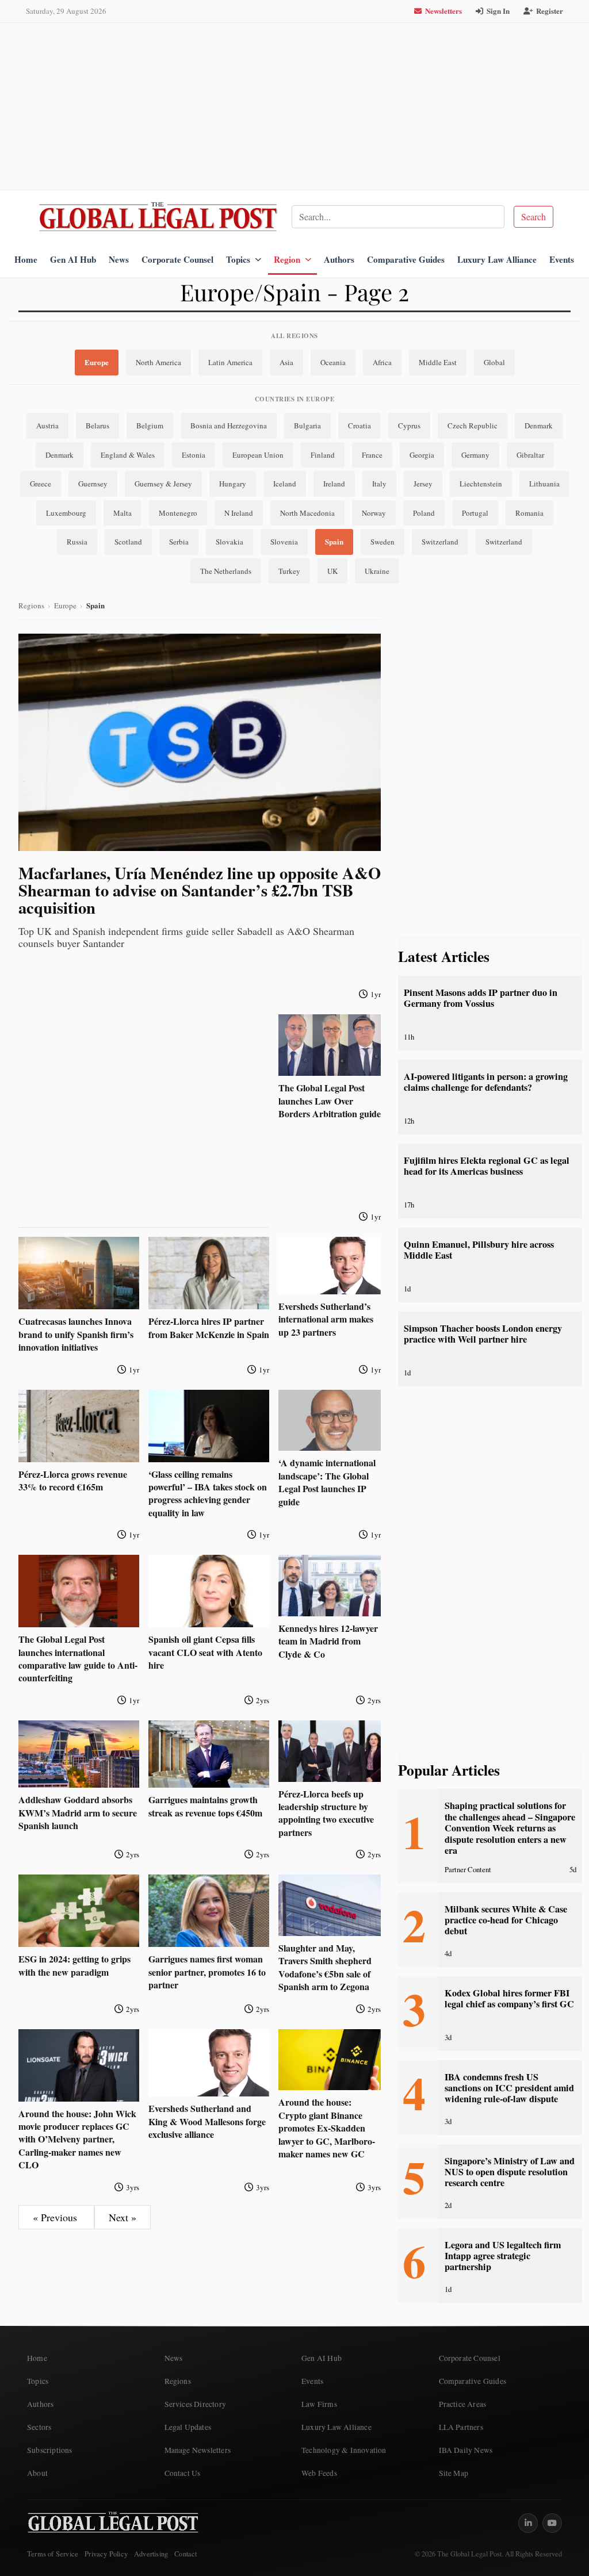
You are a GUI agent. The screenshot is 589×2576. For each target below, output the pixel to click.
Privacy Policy (106, 2554)
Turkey (289, 571)
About (37, 2473)
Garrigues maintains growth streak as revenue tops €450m (205, 1806)
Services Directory (196, 2404)
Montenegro (178, 513)
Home (26, 259)
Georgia (422, 455)
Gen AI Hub (73, 259)
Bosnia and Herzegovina (229, 425)
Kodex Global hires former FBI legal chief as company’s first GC (509, 1998)
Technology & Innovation (344, 2450)
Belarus (97, 425)
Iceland (285, 484)
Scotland (128, 542)
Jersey (423, 484)
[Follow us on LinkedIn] (528, 2523)
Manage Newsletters (198, 2450)
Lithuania (544, 484)
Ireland (334, 484)
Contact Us (183, 2473)
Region (287, 259)
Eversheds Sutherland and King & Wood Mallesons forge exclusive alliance (207, 2121)
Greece (41, 484)
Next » (123, 2217)
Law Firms (319, 2404)
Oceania (333, 362)
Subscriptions (50, 2450)
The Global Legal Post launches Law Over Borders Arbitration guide (330, 1101)
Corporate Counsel (177, 259)
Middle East (438, 362)
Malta (123, 513)
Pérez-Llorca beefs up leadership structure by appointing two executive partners (326, 1813)
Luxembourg (66, 513)
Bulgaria (307, 425)
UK (332, 571)
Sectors (39, 2427)
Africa (382, 362)
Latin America (230, 362)
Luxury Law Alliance (497, 259)
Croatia (359, 425)
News (119, 259)
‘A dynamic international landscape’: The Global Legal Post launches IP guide (327, 1482)
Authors (339, 259)
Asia (286, 362)
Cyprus (409, 425)
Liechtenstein (481, 484)
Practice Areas (463, 2404)
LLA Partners (461, 2427)
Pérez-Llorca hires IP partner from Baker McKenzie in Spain (209, 1327)
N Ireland (239, 513)
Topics (238, 259)
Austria (47, 425)
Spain (334, 541)
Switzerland (440, 542)
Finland (323, 455)
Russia (77, 542)
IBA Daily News (466, 2450)
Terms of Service (53, 2554)
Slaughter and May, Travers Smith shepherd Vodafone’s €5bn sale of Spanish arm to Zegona (325, 1967)
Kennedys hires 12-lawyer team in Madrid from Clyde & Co (328, 1641)
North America (158, 362)
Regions (31, 605)
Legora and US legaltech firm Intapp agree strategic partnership (503, 2256)
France (372, 455)
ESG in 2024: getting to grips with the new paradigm (74, 1965)
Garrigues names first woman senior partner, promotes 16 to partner (207, 1972)
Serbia (179, 542)
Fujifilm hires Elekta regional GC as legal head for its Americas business (487, 1166)
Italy (379, 484)
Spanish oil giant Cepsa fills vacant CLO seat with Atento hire (205, 1652)
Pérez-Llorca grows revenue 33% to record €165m (73, 1480)
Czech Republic (473, 425)
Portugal (475, 513)
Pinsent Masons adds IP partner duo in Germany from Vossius (481, 998)
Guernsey (93, 484)
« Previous (56, 2217)
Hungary (233, 484)
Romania (529, 513)
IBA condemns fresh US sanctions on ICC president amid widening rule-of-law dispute (509, 2088)
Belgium (150, 425)
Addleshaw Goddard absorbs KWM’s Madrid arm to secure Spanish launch (78, 1812)
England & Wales (128, 455)
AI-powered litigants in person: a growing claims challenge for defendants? (486, 1082)
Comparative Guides (406, 259)
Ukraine (377, 571)
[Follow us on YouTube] (552, 2523)
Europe (97, 362)
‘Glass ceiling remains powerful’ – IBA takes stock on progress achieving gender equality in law (208, 1493)
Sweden (383, 542)
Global (494, 362)
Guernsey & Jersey (163, 484)
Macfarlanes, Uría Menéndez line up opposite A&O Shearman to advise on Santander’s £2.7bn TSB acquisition (200, 890)
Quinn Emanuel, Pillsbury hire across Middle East (479, 1250)
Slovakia (230, 542)
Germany (475, 455)
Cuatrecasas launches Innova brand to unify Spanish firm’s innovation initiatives (76, 1334)
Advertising (151, 2554)
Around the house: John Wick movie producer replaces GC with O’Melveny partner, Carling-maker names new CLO (77, 2139)
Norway (374, 513)
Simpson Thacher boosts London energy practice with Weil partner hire (483, 1334)
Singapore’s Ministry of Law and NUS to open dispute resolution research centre (510, 2172)
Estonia (194, 455)
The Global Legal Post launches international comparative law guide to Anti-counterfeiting (78, 1658)
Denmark (539, 425)
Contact (186, 2554)
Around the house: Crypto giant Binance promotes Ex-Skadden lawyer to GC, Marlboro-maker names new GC (327, 2128)
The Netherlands (226, 571)
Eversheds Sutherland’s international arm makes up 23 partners (326, 1319)
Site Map (454, 2473)
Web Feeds (319, 2473)
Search (533, 216)
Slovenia (284, 542)
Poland (424, 513)
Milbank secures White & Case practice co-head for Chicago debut (506, 1920)
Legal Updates (188, 2427)
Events (562, 259)
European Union (258, 455)
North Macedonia (307, 513)
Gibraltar (530, 455)
